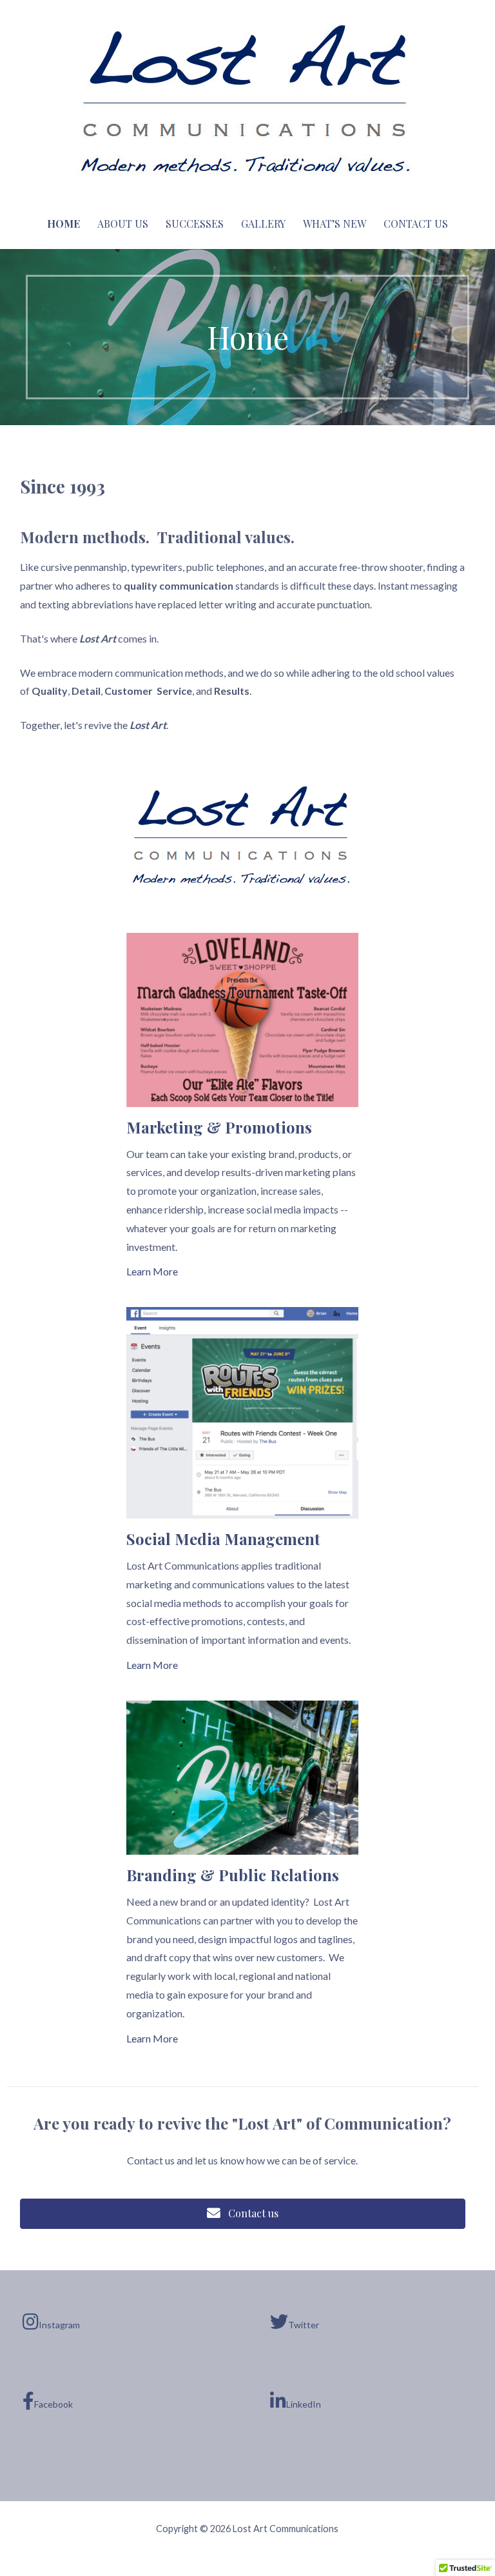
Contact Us (416, 224)
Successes (195, 224)
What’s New (335, 224)
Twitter (304, 2325)
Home (63, 224)
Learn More (152, 1271)
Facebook (53, 2404)
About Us (123, 224)
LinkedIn (304, 2404)
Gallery (263, 224)
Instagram (59, 2325)
